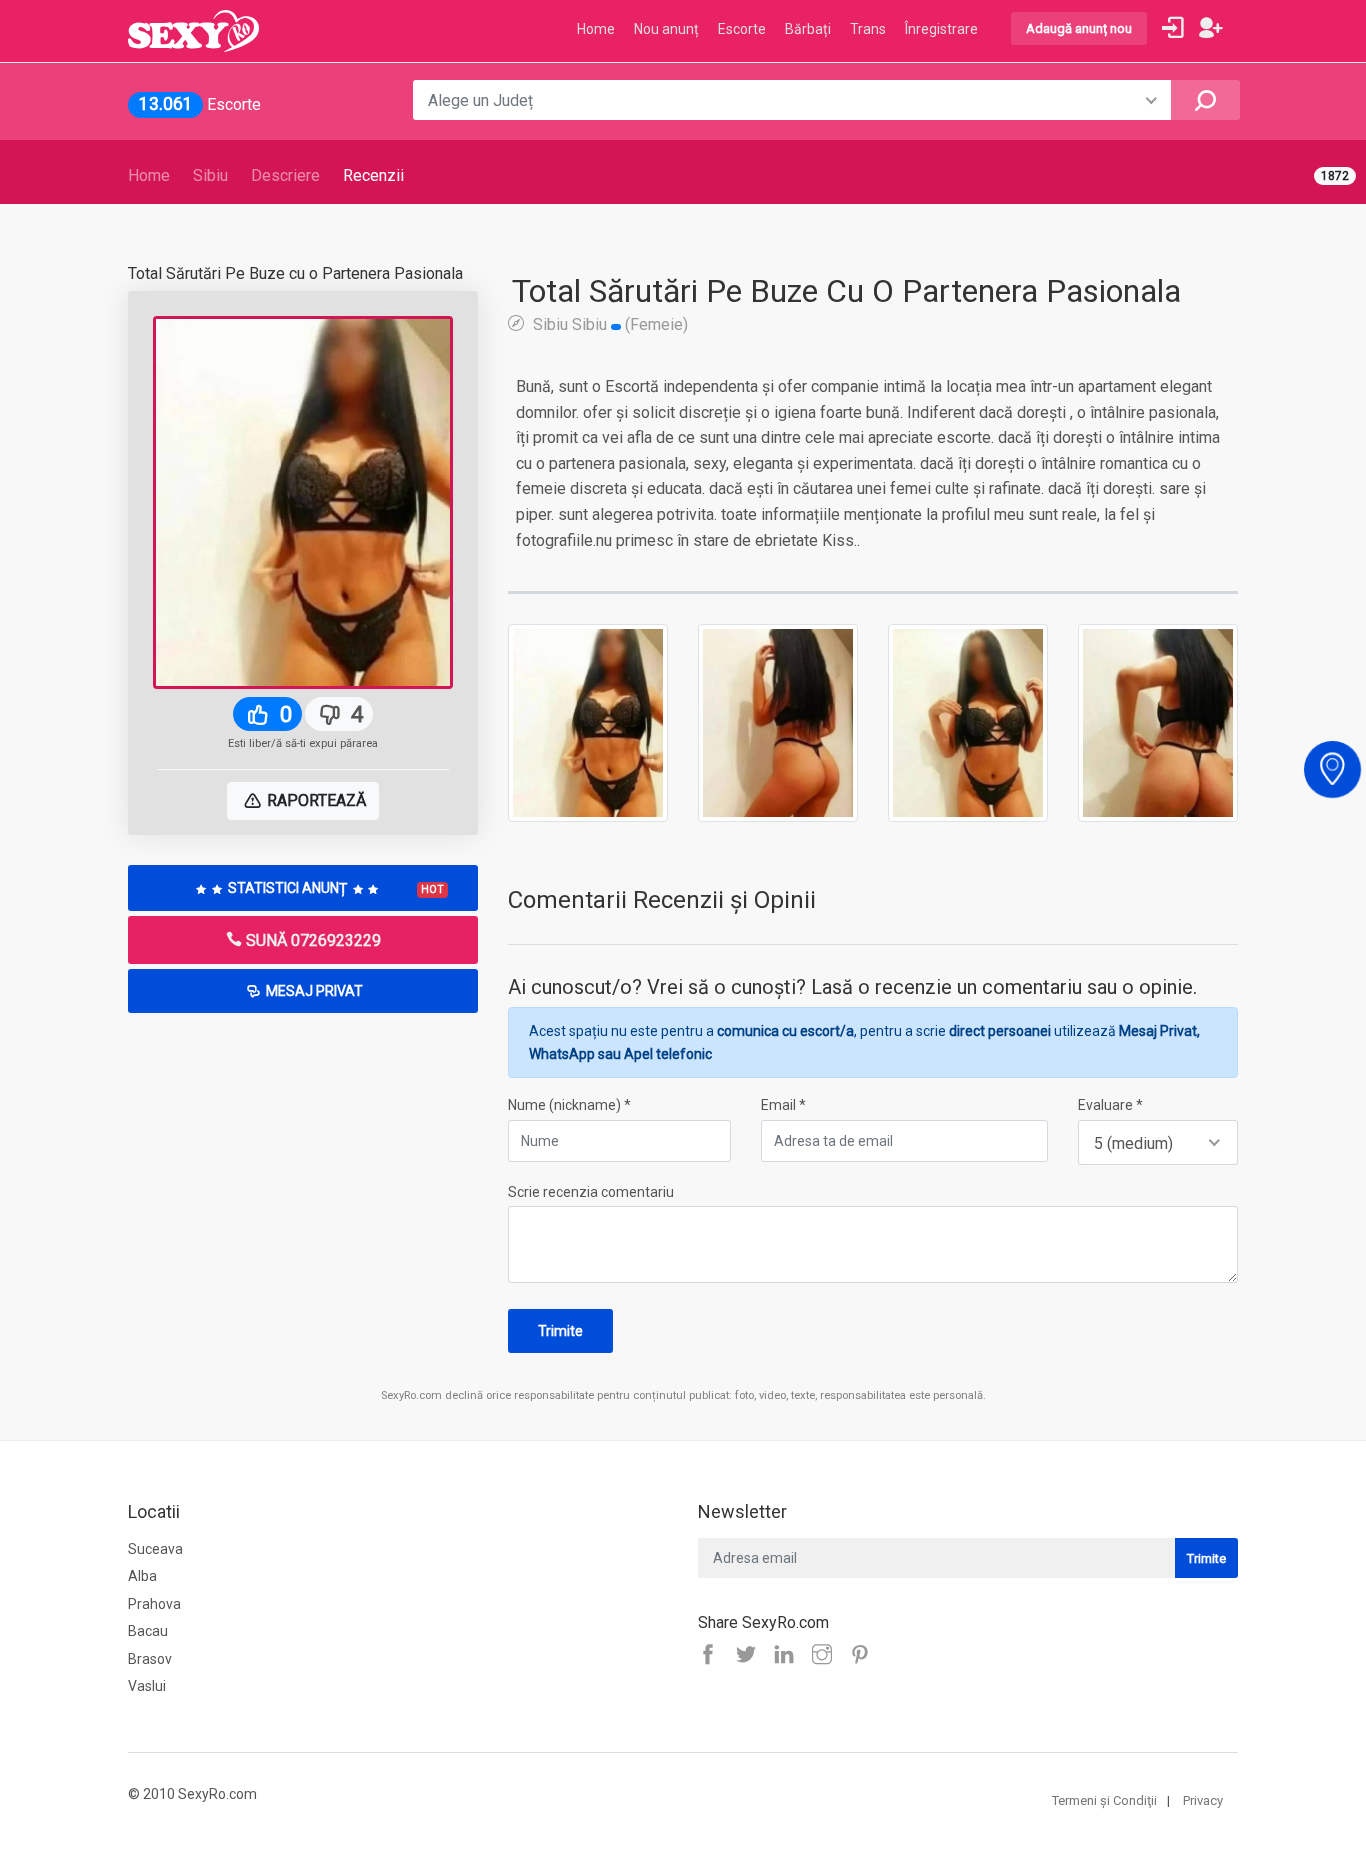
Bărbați (808, 29)
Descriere (285, 175)
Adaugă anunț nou (1079, 28)
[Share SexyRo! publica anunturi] (751, 1656)
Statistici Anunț (334, 888)
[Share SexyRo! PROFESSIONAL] (827, 1656)
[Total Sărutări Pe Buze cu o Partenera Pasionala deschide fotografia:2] (778, 722)
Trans (868, 29)
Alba (142, 1576)
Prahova (154, 1604)
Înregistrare (941, 29)
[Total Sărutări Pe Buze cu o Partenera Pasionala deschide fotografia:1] (588, 722)
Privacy (1203, 1800)
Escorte (742, 29)
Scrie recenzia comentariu (591, 1192)
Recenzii (373, 175)
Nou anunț (666, 29)
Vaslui (147, 1686)
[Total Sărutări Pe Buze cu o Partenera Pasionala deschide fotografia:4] (1158, 722)
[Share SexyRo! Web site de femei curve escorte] (713, 1656)
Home (149, 175)
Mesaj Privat (313, 991)
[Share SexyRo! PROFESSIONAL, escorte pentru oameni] (789, 1656)
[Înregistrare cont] (1211, 28)
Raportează (314, 800)
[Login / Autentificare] (1173, 28)
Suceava (155, 1549)
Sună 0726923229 (311, 940)
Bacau (148, 1631)
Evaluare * (1110, 1105)
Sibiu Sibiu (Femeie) (608, 324)
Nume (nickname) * (569, 1105)
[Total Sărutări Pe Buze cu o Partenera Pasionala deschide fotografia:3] (968, 722)
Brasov (150, 1659)
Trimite (560, 1331)
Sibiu (210, 175)
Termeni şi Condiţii (1104, 1800)
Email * (783, 1105)
